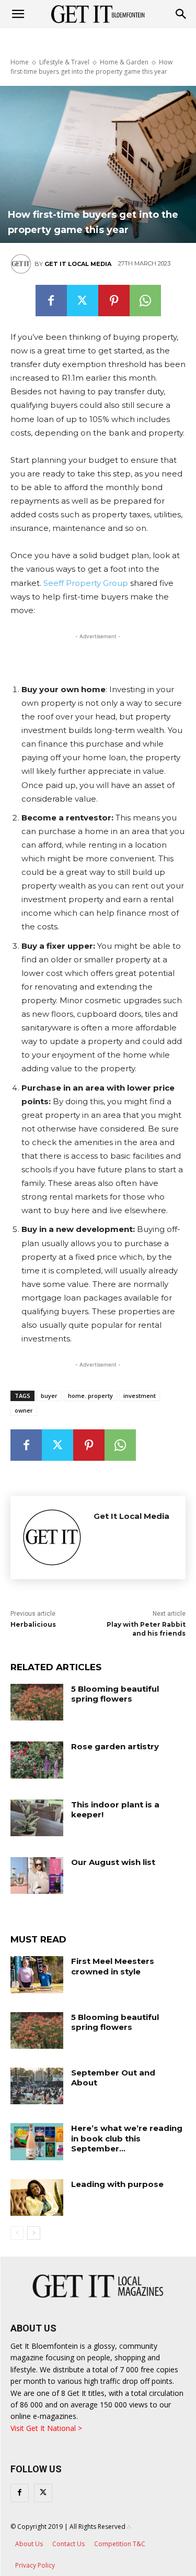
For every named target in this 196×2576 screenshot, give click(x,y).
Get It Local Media (78, 264)
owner (24, 1410)
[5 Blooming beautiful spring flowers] (37, 1702)
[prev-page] (17, 2233)
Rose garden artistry (115, 1746)
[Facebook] (51, 301)
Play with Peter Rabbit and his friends (146, 1629)
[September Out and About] (37, 2086)
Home (20, 62)
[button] (181, 14)
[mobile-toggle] (18, 14)
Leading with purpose (117, 2184)
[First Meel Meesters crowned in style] (37, 1974)
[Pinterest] (114, 301)
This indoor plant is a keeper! (115, 1810)
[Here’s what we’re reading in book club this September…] (37, 2141)
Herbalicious (33, 1624)
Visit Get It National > (46, 2428)
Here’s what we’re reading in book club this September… (127, 2138)
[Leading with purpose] (37, 2197)
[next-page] (34, 2233)
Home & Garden (124, 62)
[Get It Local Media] (22, 264)
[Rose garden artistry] (37, 1760)
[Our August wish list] (37, 1875)
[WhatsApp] (145, 301)
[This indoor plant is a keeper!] (37, 1818)
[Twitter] (83, 301)
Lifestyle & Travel (64, 62)
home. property (90, 1396)
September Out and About (113, 2078)
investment (140, 1396)
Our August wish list (113, 1862)
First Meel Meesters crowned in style (113, 1966)
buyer (49, 1396)
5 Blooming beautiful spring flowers (115, 1694)
